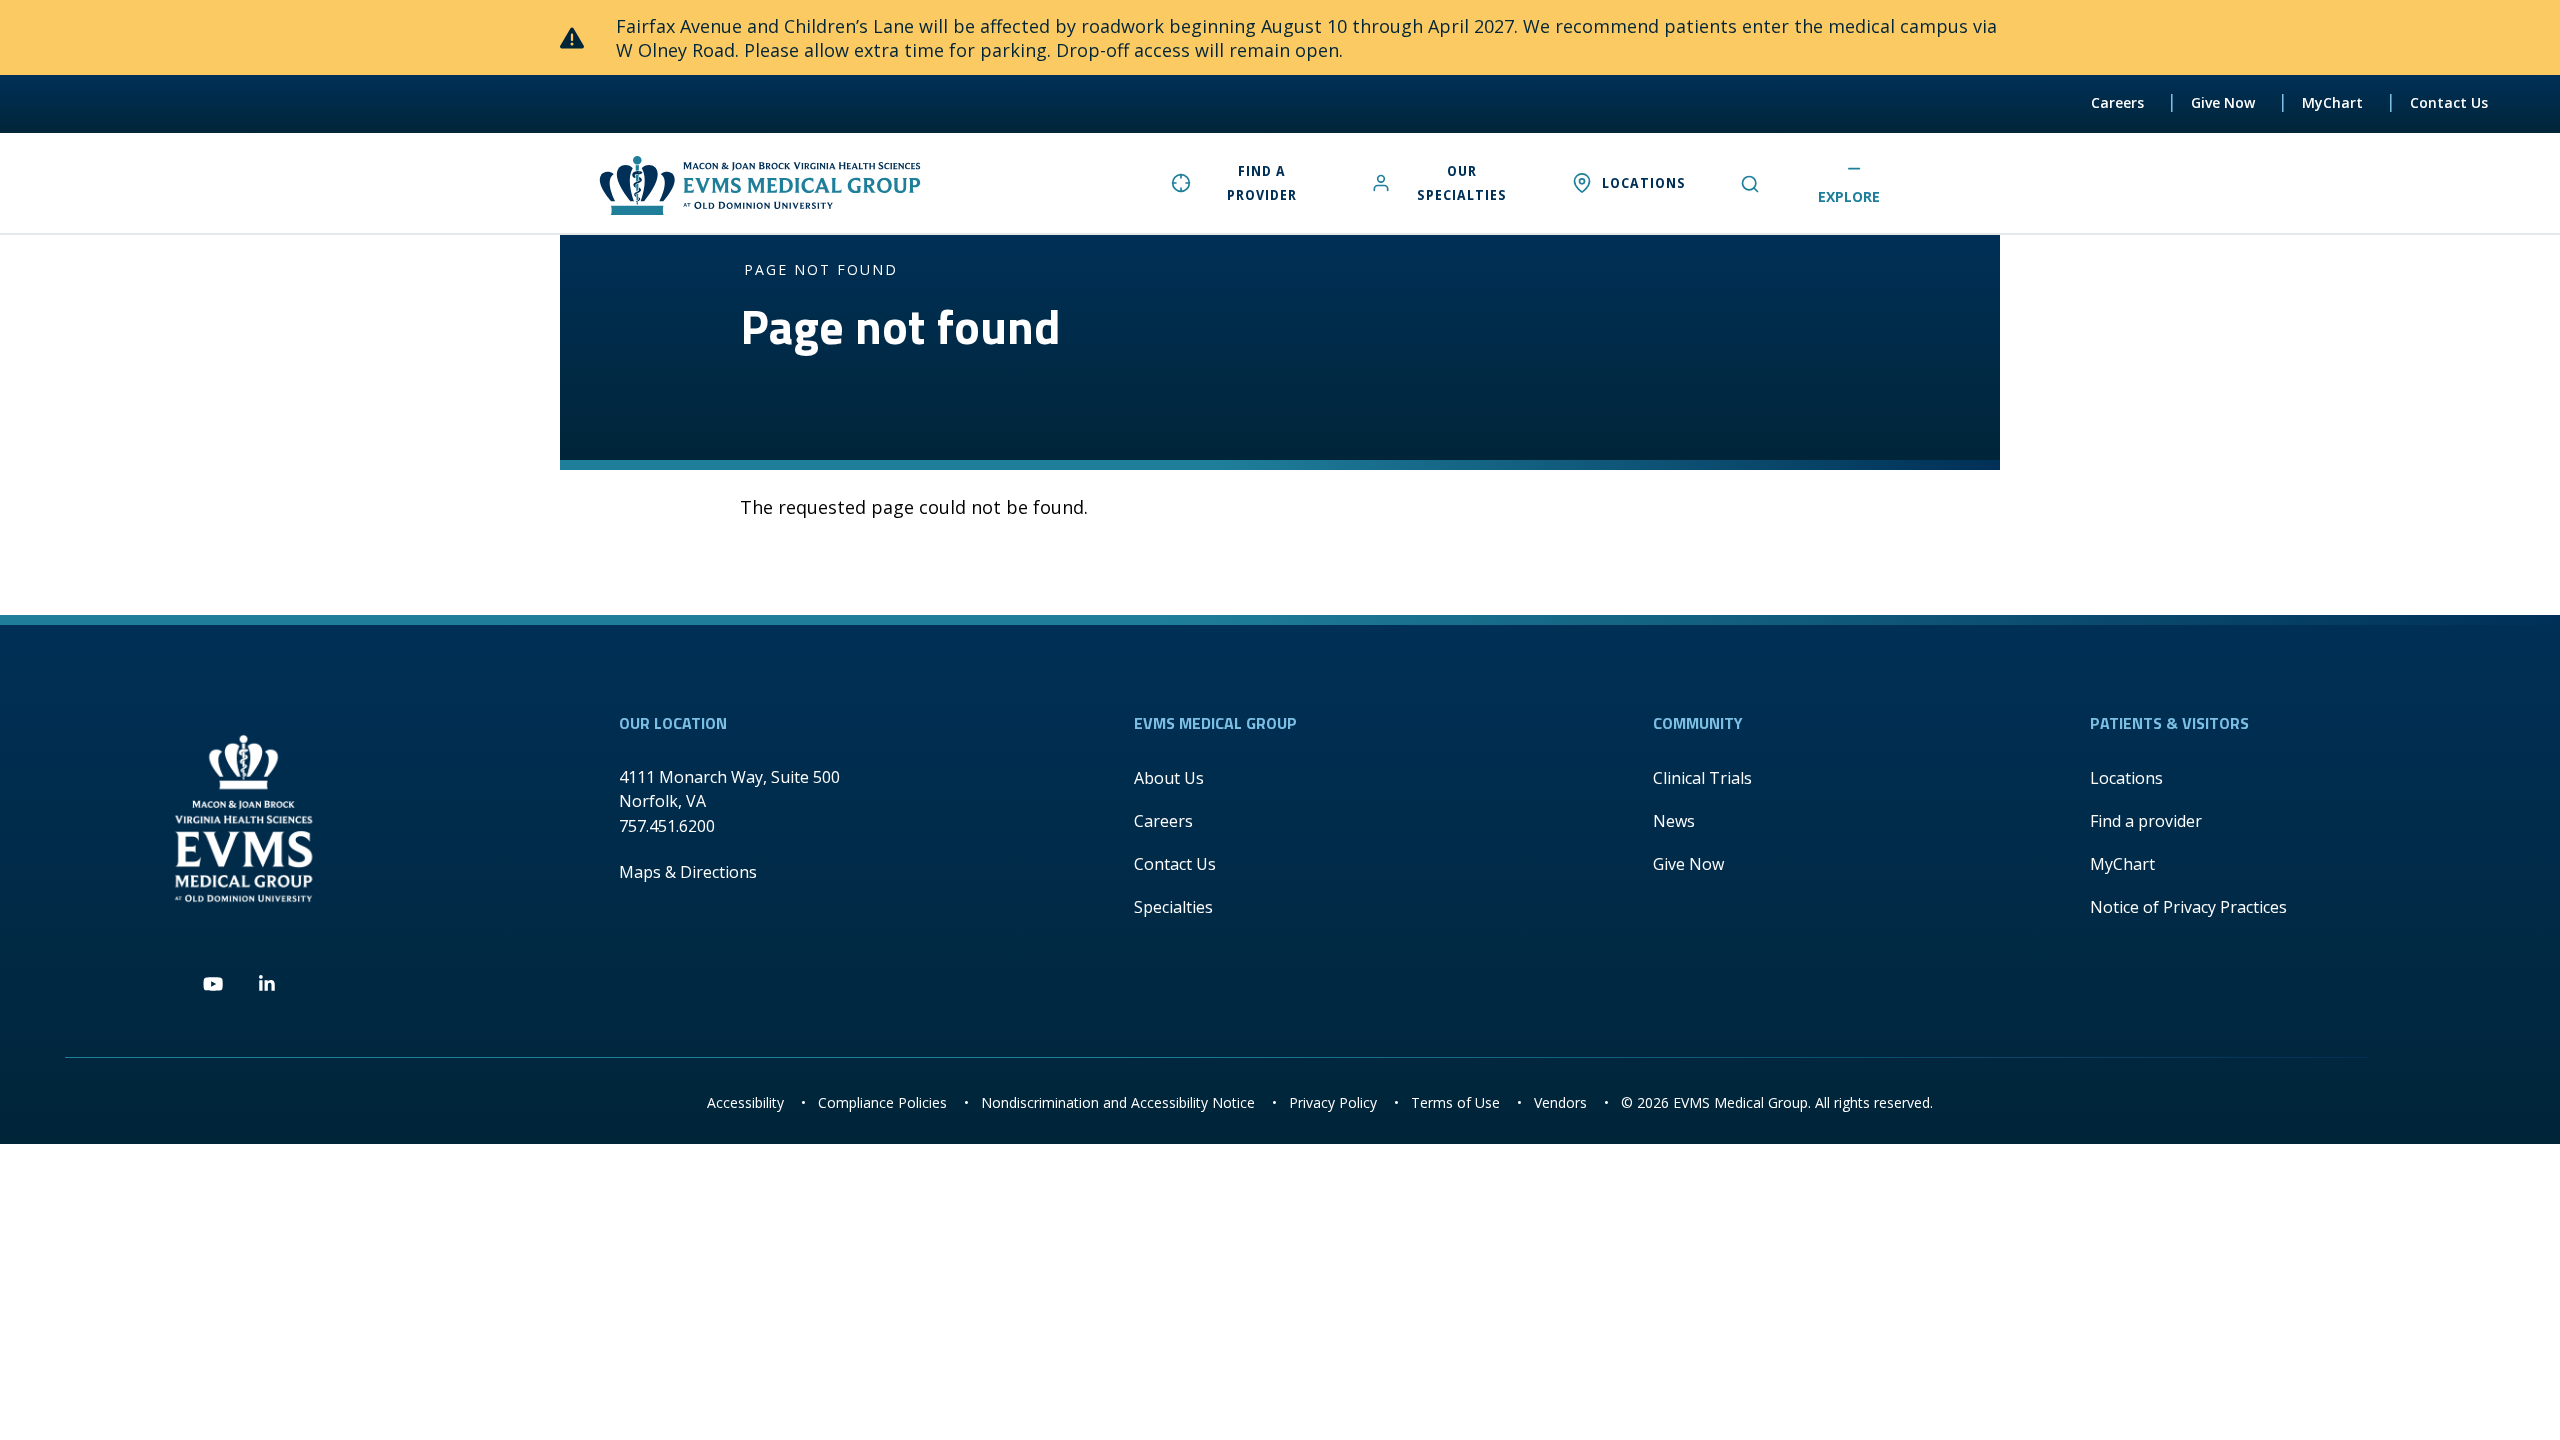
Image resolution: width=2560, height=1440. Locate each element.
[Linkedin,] (267, 984)
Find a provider (2146, 821)
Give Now (2223, 102)
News (1674, 821)
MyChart (2332, 102)
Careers (2117, 102)
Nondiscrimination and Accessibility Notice (1118, 1102)
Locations (2126, 778)
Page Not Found (821, 269)
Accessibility (745, 1102)
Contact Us (2449, 102)
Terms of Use (1455, 1102)
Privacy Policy (1333, 1102)
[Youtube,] (213, 984)
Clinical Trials (1702, 778)
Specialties (1173, 907)
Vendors (1560, 1102)
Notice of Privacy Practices (2188, 907)
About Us (1169, 778)
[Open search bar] (1744, 183)
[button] (1864, 184)
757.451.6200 (667, 826)
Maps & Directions (688, 872)
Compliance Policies (882, 1102)
